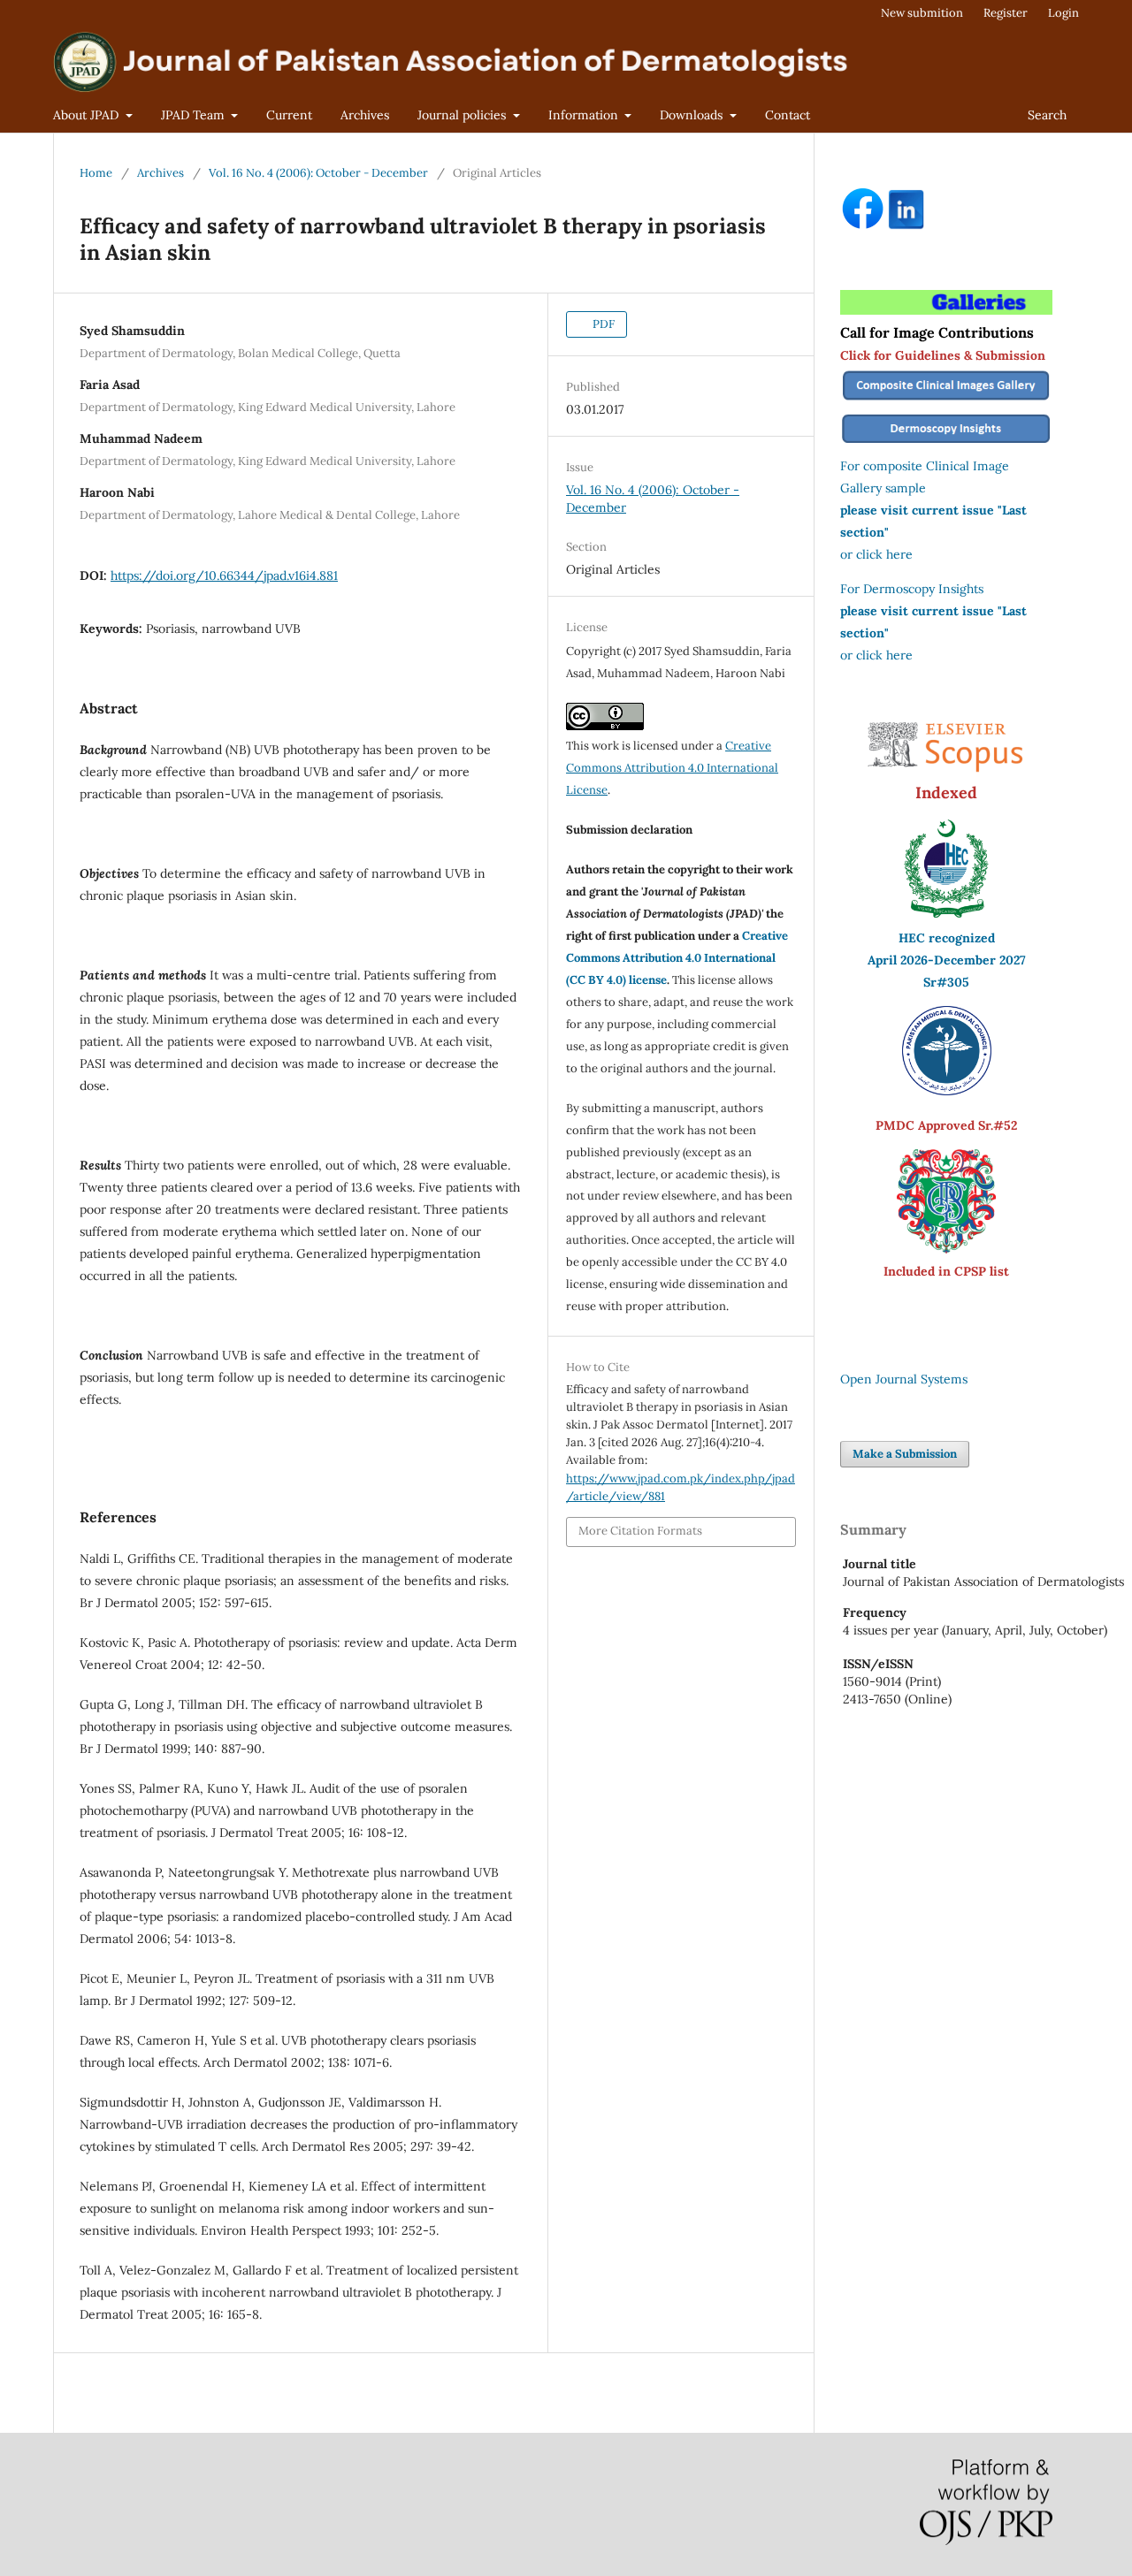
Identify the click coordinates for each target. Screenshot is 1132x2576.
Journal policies (463, 115)
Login (1063, 13)
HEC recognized (947, 938)
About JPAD (88, 115)
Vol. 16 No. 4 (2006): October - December (318, 173)
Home (96, 173)
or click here (876, 554)
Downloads (693, 115)
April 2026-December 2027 (947, 960)
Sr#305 (946, 982)
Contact (788, 115)
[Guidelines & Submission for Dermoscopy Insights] (946, 444)
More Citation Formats (640, 1531)
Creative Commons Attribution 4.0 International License (672, 768)
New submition (922, 13)
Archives (365, 115)
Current (289, 115)
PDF (602, 324)
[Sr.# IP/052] (947, 1091)
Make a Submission (905, 1454)
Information (585, 115)
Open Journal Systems (904, 1379)
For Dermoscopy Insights (912, 589)
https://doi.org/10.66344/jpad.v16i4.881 (224, 575)
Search (1047, 115)
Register (1006, 13)
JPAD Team (195, 115)
